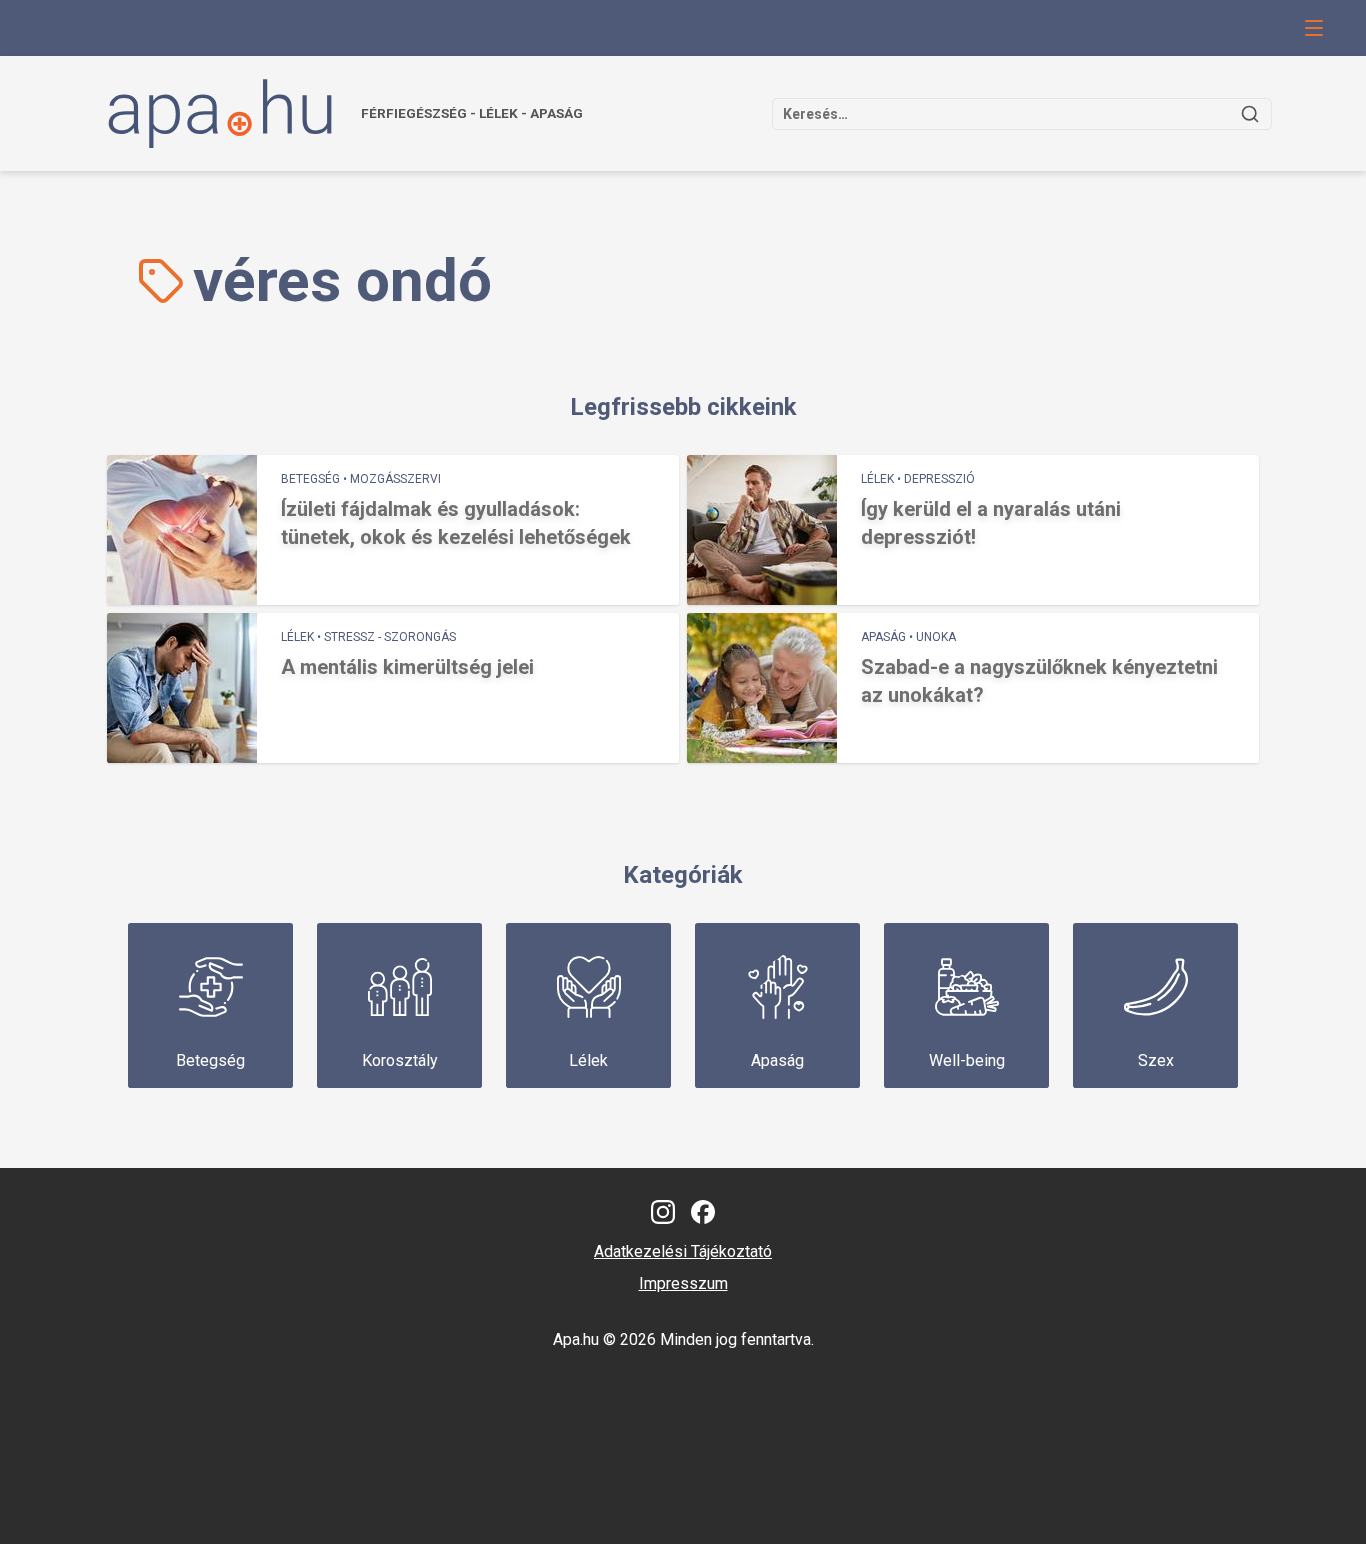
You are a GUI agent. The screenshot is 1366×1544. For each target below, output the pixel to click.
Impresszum (683, 1283)
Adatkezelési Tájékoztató (683, 1251)
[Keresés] (1250, 114)
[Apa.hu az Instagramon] (663, 1212)
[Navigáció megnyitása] (1314, 28)
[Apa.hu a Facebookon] (703, 1212)
